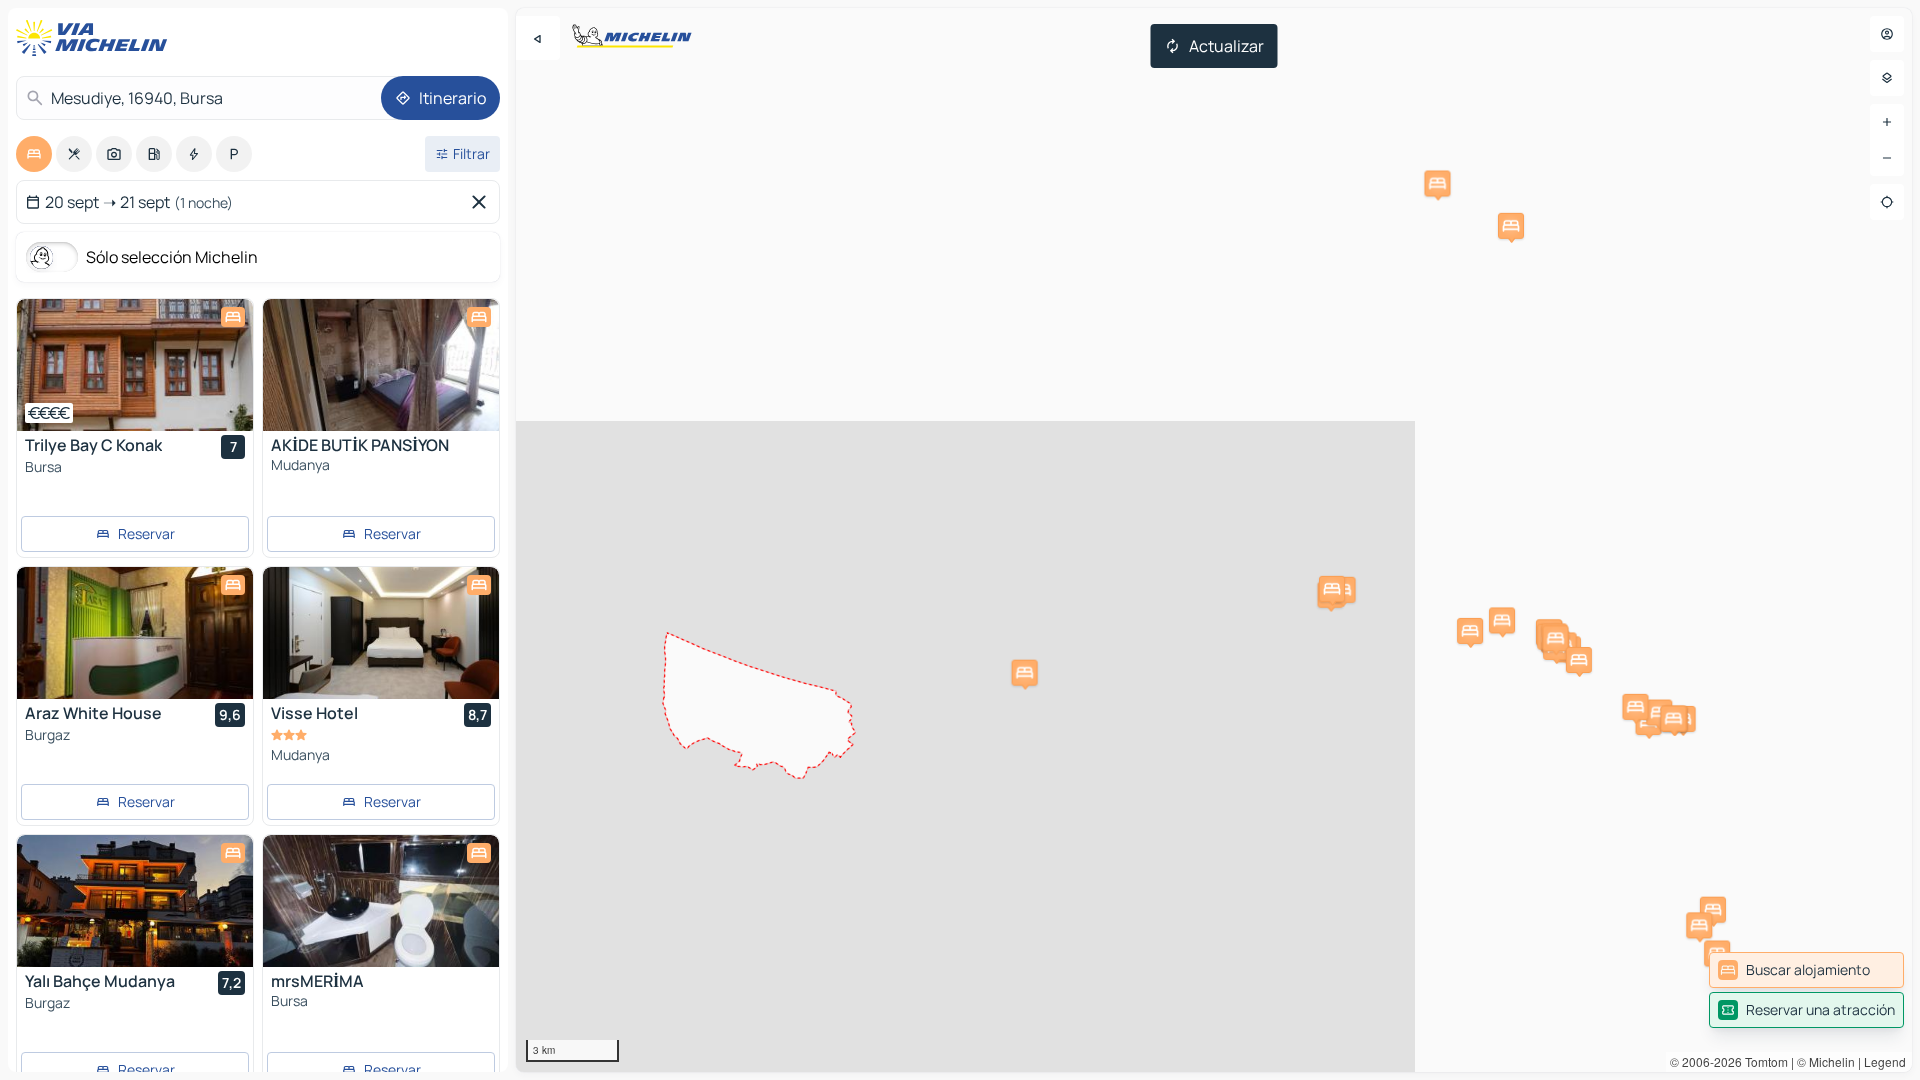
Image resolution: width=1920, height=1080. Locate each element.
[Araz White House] (135, 633)
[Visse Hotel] (381, 633)
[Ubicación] (1887, 202)
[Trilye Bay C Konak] (135, 365)
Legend (1885, 1061)
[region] (1214, 540)
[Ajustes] (1887, 78)
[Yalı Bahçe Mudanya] (135, 901)
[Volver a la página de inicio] (96, 38)
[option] (34, 154)
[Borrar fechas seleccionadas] (483, 202)
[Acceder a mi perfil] (1887, 34)
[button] (1659, 713)
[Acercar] (1887, 122)
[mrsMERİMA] (381, 901)
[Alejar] (1887, 158)
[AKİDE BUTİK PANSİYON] (381, 365)
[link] (1806, 970)
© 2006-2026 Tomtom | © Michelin (1762, 1061)
